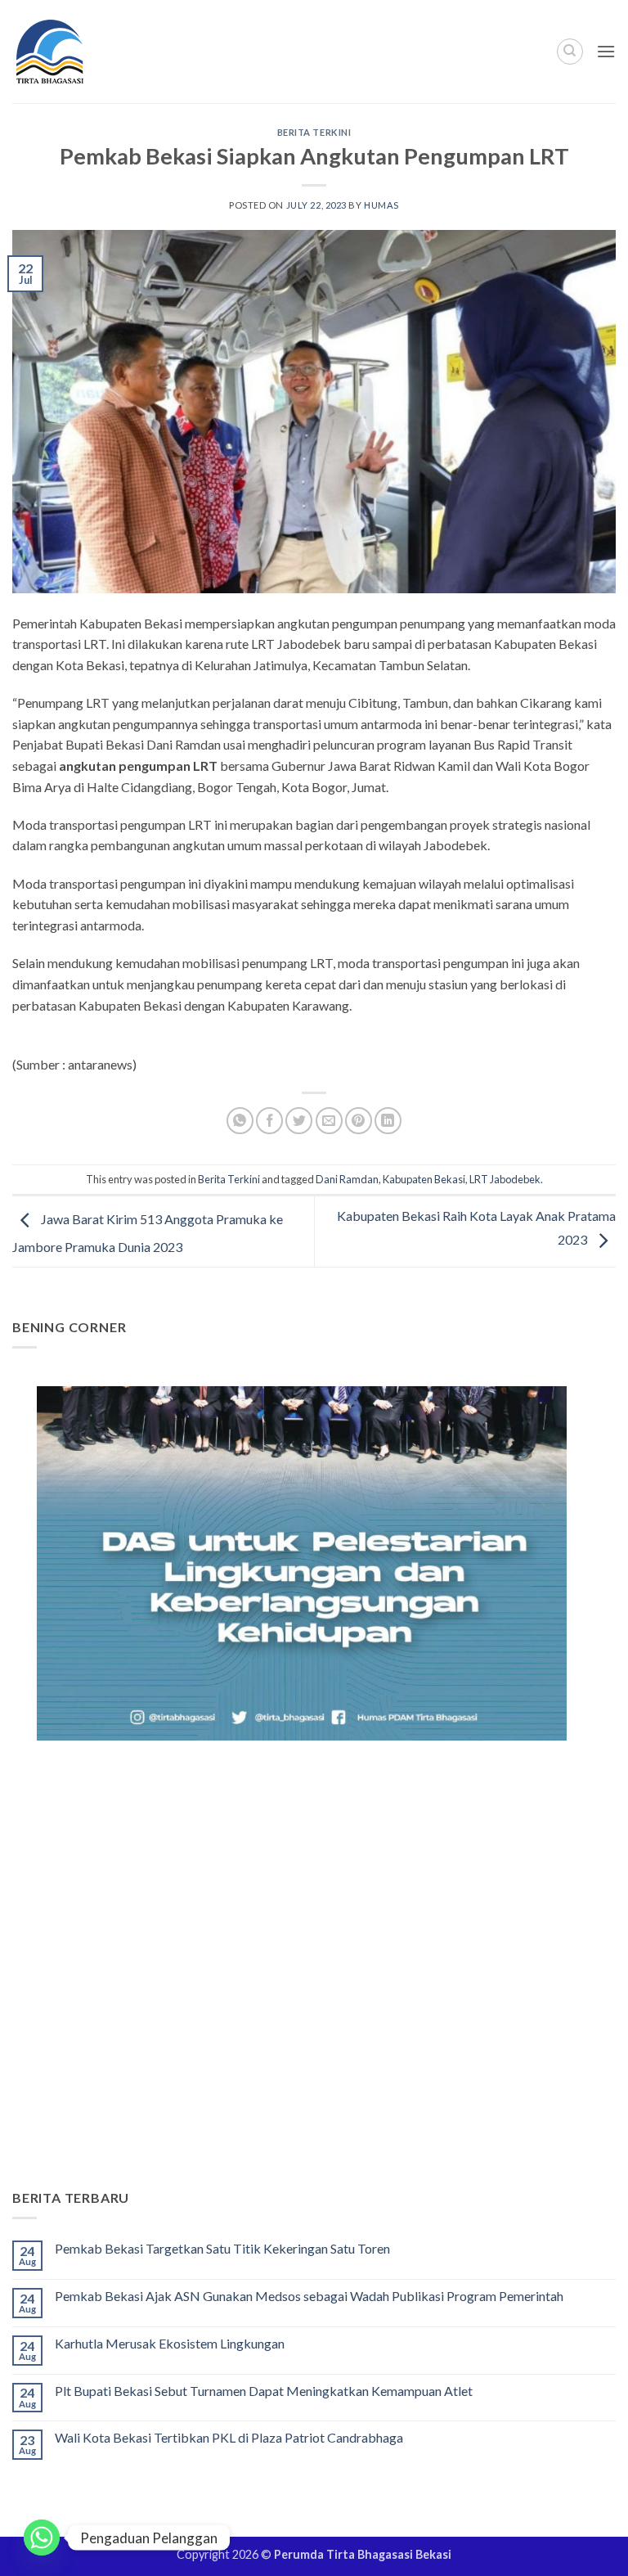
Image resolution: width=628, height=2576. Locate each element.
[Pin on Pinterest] (359, 1121)
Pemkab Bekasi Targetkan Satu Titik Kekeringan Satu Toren (222, 2248)
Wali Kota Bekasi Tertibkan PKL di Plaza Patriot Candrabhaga (229, 2437)
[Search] (570, 52)
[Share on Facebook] (269, 1121)
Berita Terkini (314, 132)
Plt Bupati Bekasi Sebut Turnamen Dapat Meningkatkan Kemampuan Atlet (264, 2391)
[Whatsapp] (42, 2538)
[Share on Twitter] (299, 1121)
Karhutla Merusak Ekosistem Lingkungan (170, 2343)
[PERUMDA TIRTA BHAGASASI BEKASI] (81, 52)
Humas (381, 205)
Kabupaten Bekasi (424, 1179)
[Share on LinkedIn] (388, 1121)
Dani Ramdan (347, 1179)
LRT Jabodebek (505, 1179)
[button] (606, 51)
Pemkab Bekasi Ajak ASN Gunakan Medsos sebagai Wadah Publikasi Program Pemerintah (309, 2296)
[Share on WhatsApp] (240, 1121)
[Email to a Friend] (329, 1121)
